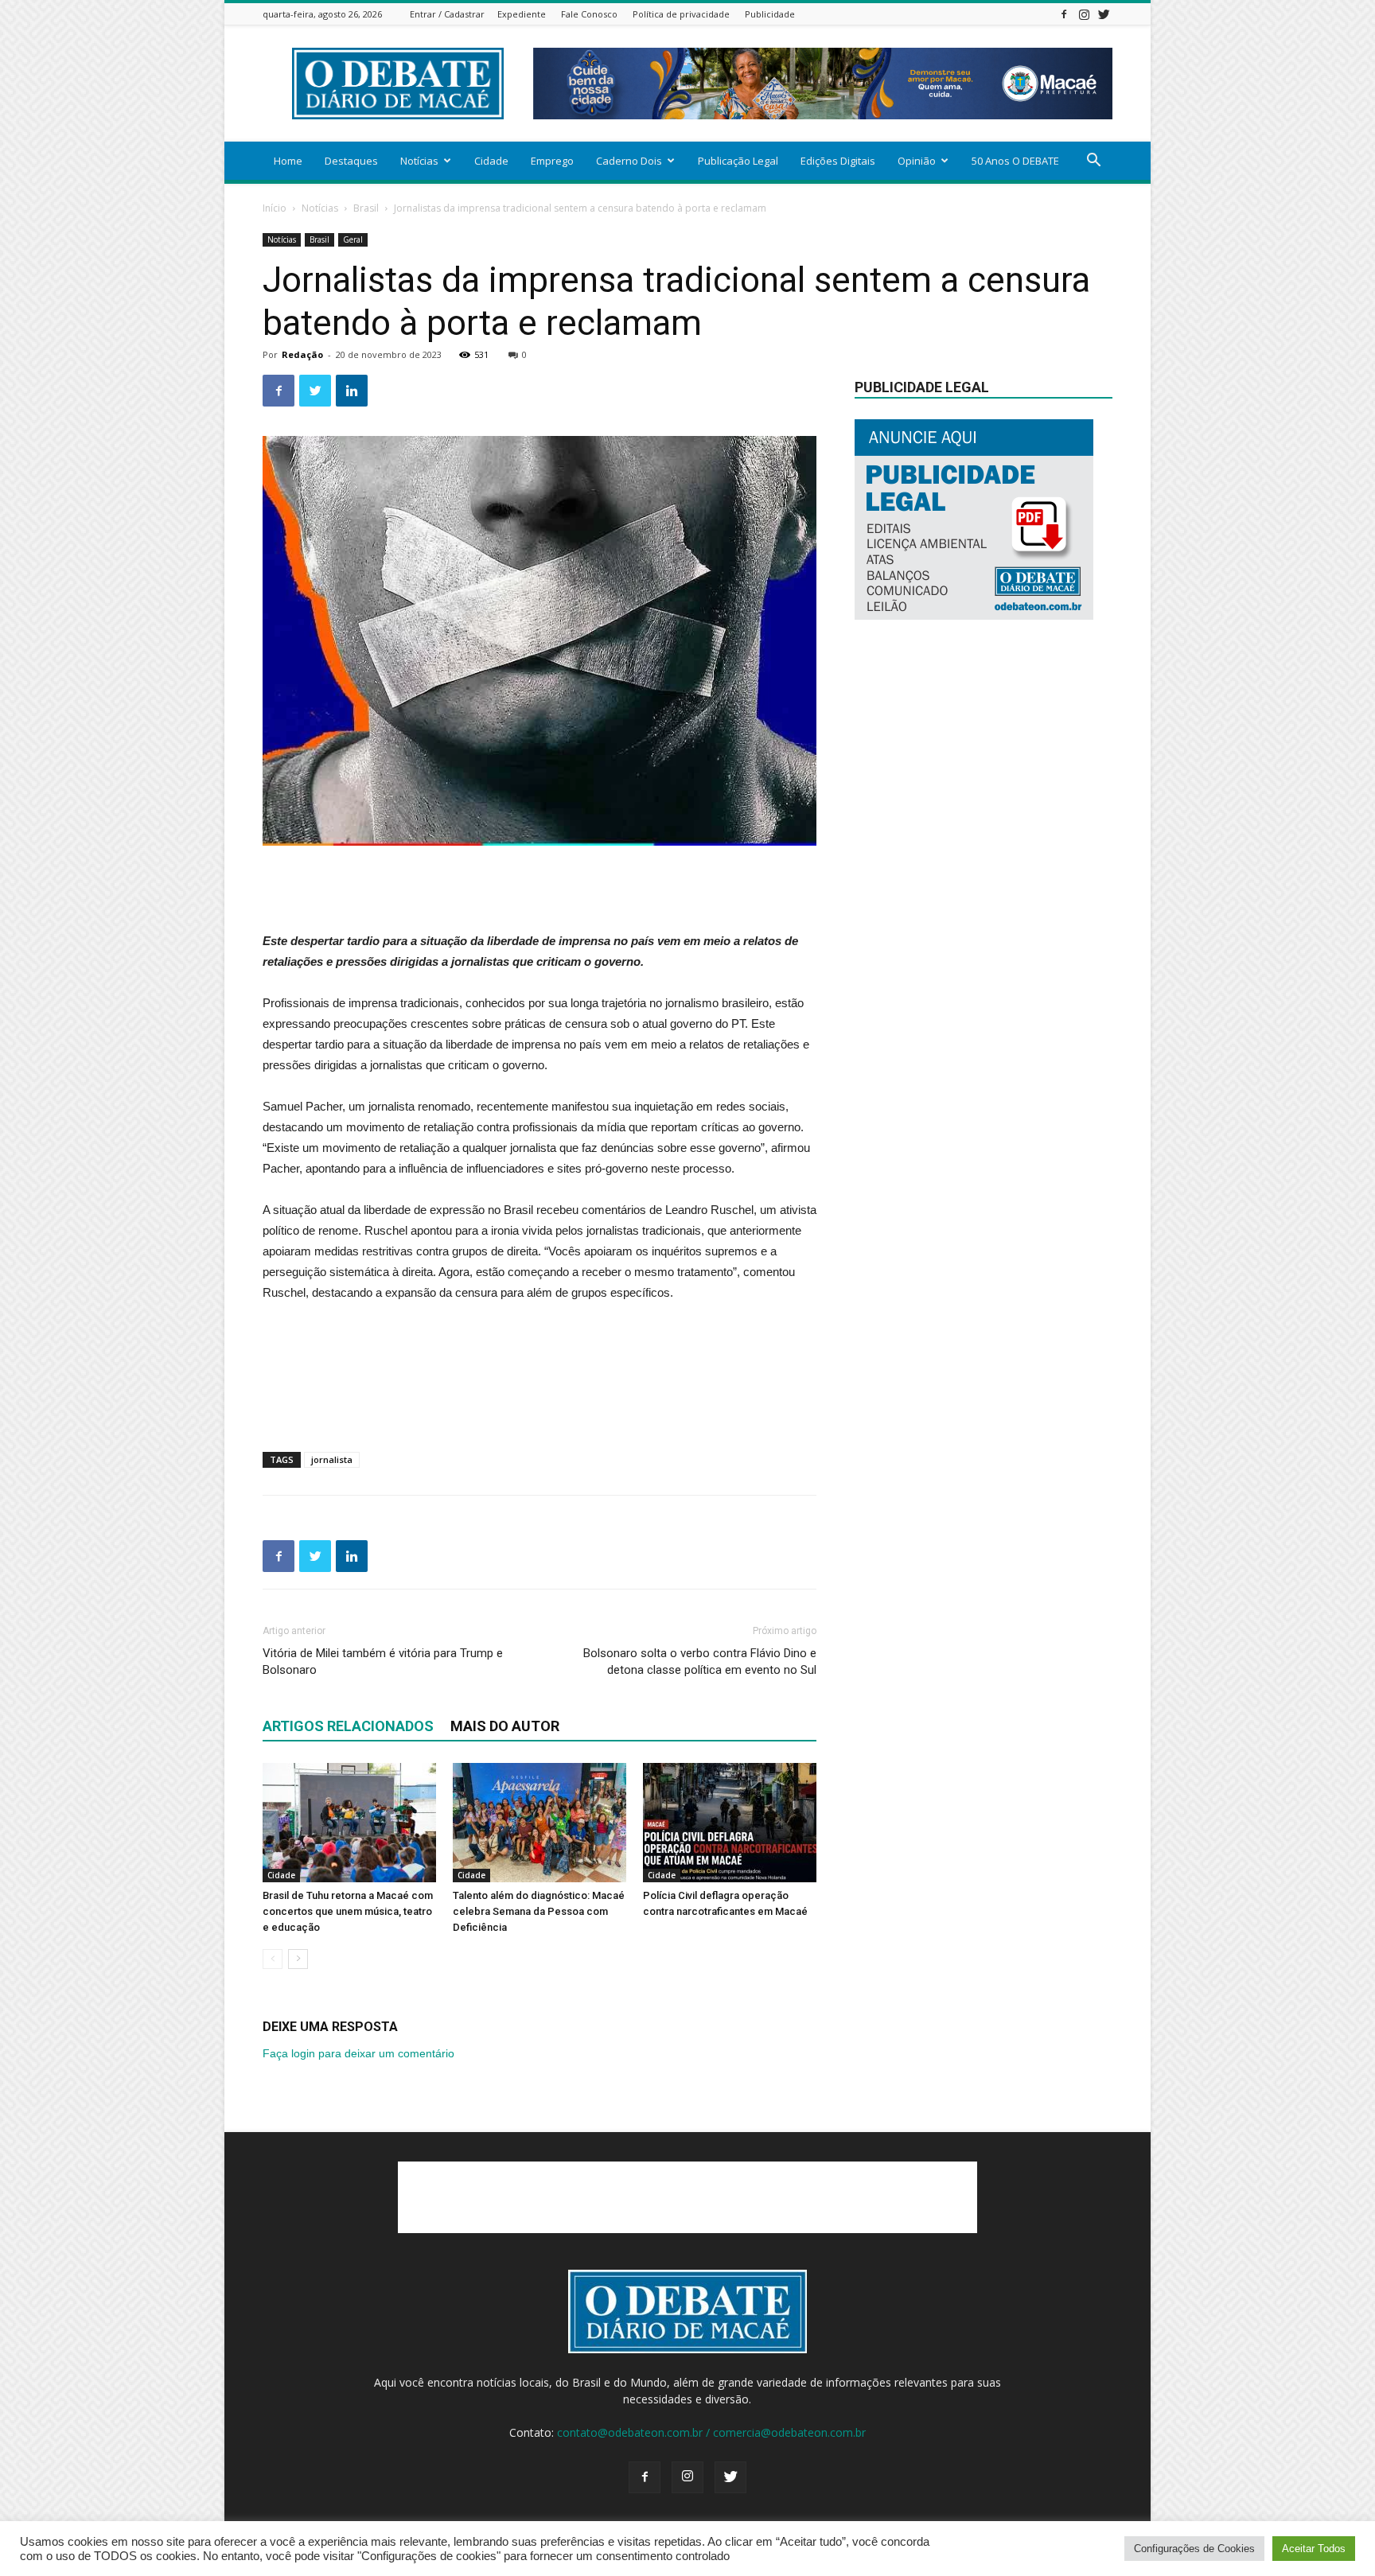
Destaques (351, 161)
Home (288, 161)
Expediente (522, 14)
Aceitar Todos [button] (1314, 2549)
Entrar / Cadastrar (447, 14)
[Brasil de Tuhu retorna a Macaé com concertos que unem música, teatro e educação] (349, 1823)
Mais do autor (505, 1726)
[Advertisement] (539, 890)
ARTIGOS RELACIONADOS (348, 1726)
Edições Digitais (838, 161)
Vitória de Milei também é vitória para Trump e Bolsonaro (383, 1662)
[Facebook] (1064, 14)
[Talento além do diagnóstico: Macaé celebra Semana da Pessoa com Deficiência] (539, 1823)
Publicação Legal (738, 161)
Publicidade (770, 14)
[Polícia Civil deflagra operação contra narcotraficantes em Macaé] (730, 1823)
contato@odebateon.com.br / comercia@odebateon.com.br (711, 2432)
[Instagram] (1084, 14)
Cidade (491, 161)
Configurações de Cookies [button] (1194, 2549)
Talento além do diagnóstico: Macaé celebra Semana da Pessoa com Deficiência (539, 1911)
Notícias (419, 161)
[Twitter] (1104, 14)
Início (275, 208)
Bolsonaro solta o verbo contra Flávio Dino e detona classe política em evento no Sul (700, 1662)
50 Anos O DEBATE (1015, 161)
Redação (302, 354)
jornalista (332, 1459)
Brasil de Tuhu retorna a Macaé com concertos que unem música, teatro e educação (348, 1911)
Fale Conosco (589, 14)
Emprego (552, 161)
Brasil (366, 208)
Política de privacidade (681, 14)
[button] (1093, 162)
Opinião (917, 161)
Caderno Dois (629, 161)
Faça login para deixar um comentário (358, 2053)
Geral (353, 239)
